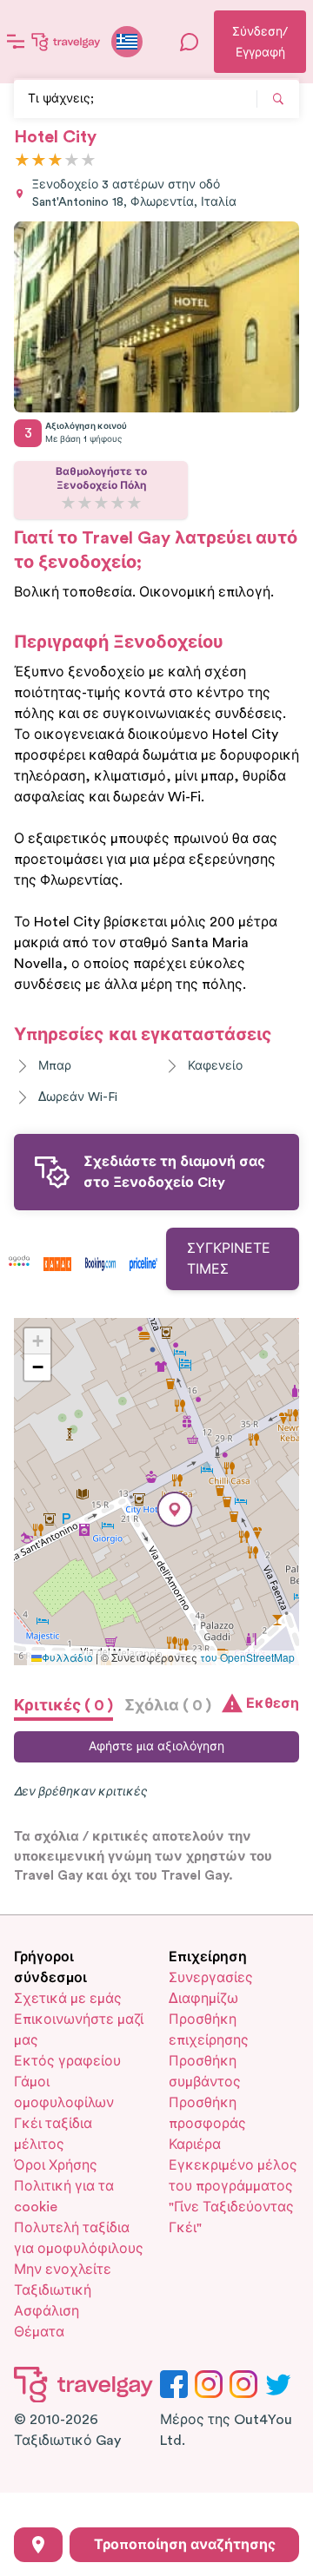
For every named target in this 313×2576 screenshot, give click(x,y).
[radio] (22, 161)
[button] (175, 1509)
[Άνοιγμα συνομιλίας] (190, 42)
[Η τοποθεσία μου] (38, 2545)
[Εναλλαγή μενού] (16, 42)
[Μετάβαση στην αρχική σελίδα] (66, 42)
